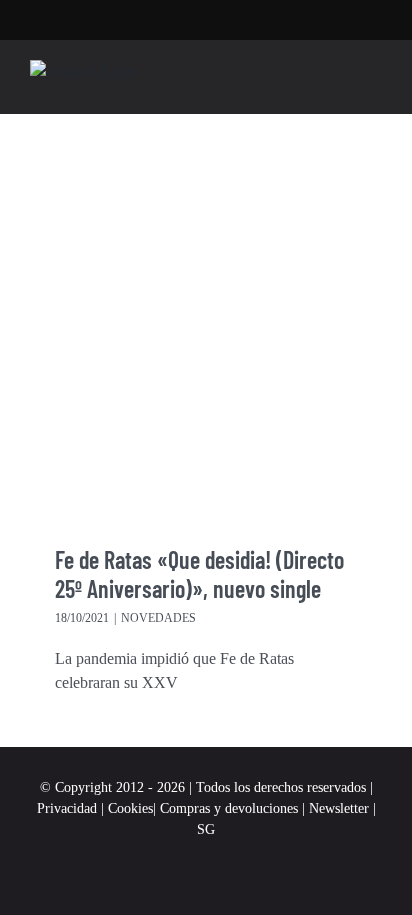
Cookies (130, 808)
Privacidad (67, 808)
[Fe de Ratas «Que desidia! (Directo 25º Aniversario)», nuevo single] (206, 340)
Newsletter (341, 808)
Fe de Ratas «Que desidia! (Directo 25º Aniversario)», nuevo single (199, 574)
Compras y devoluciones (229, 808)
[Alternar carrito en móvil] (338, 82)
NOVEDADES (158, 618)
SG (206, 829)
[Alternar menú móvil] (374, 82)
